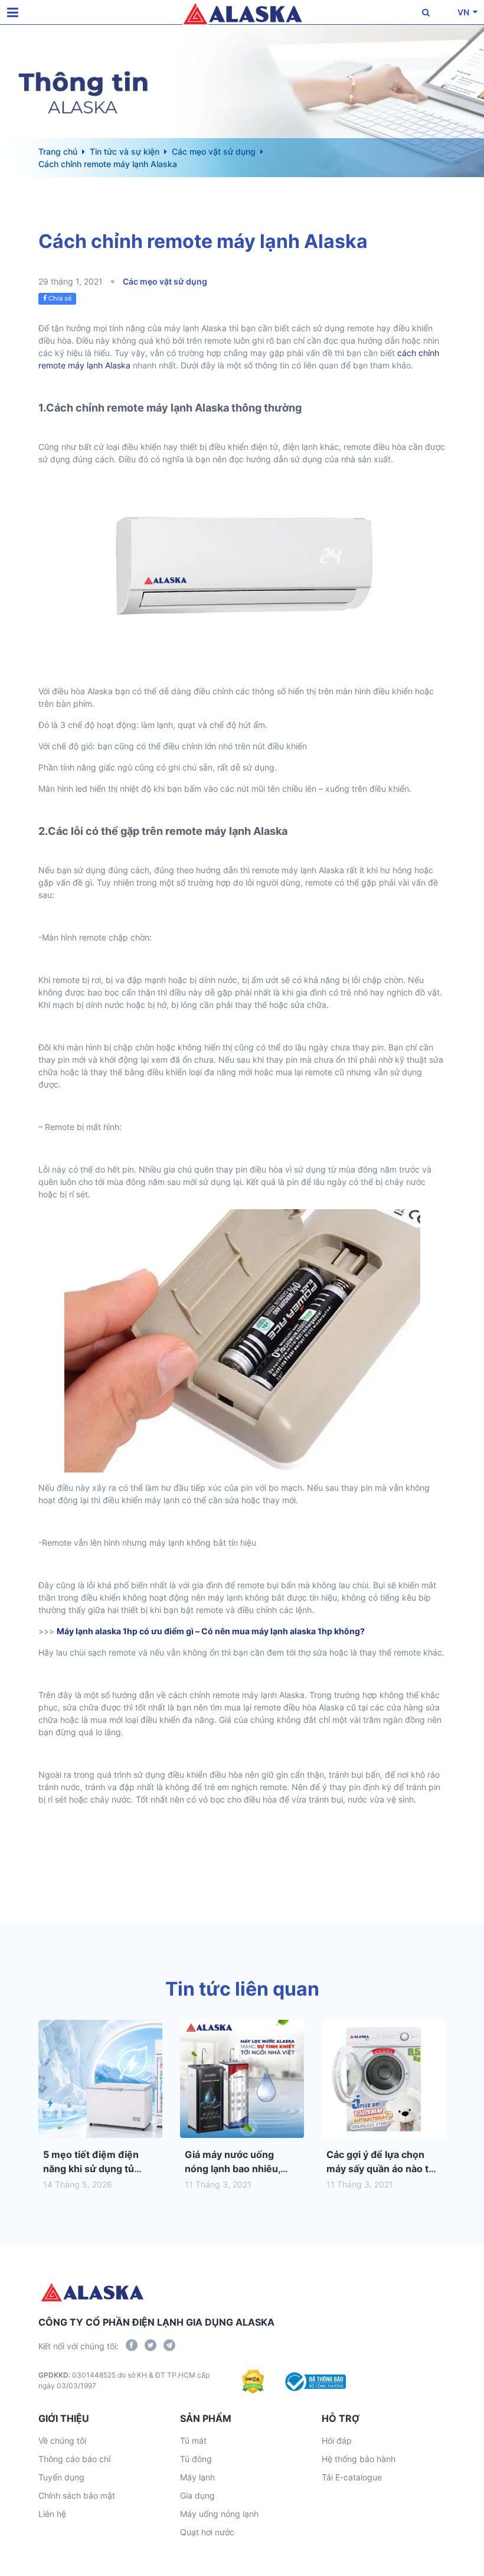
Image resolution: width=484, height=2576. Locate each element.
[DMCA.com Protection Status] (253, 2382)
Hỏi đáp (337, 2440)
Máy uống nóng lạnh (219, 2514)
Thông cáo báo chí (74, 2459)
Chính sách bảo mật (77, 2495)
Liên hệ (52, 2514)
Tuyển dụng (61, 2477)
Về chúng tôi (62, 2440)
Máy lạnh (197, 2477)
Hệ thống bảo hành (359, 2459)
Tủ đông (196, 2459)
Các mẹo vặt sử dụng (214, 151)
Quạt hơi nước (207, 2532)
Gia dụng (197, 2495)
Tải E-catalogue (352, 2477)
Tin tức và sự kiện (125, 151)
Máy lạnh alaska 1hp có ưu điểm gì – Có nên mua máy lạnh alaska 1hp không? (211, 1631)
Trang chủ (58, 151)
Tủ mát (193, 2440)
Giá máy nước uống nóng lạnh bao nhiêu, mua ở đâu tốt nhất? (233, 2169)
